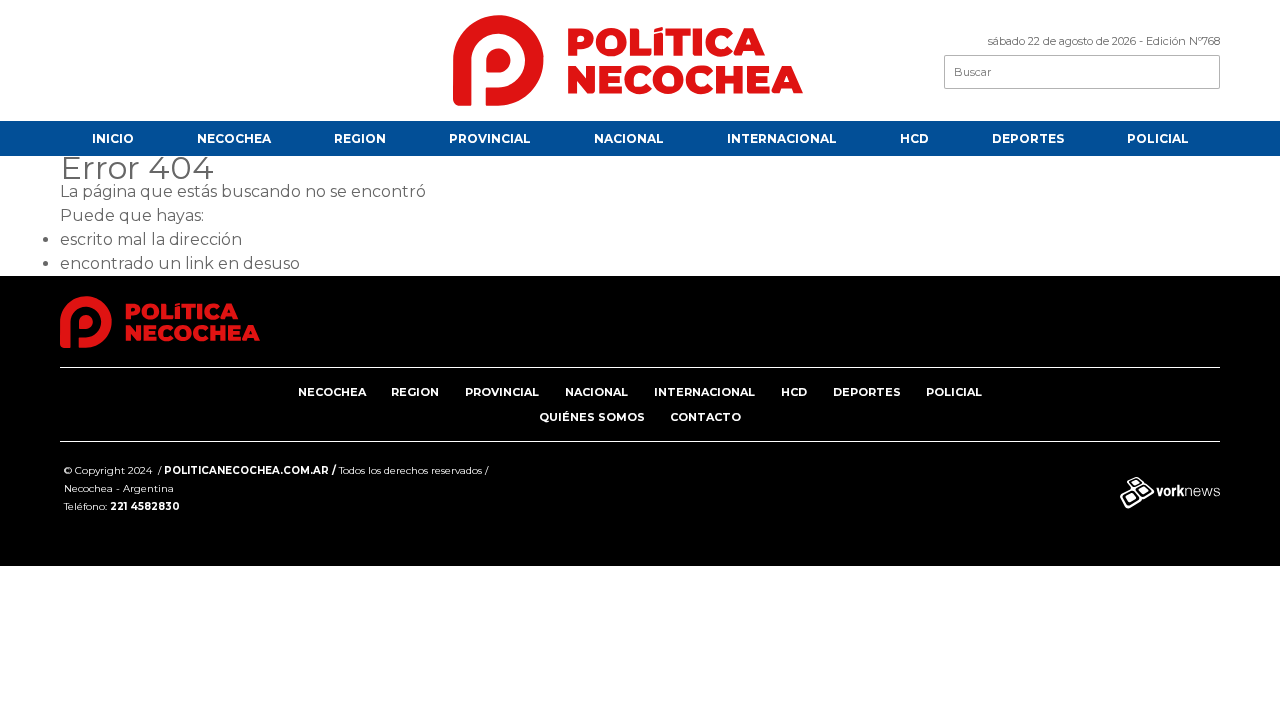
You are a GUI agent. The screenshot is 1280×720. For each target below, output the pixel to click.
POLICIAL (1158, 138)
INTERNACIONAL (782, 138)
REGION (360, 138)
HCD (914, 138)
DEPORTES (1028, 138)
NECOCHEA (234, 138)
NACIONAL (629, 138)
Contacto (705, 417)
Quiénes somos (592, 417)
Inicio (113, 138)
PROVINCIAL (490, 138)
